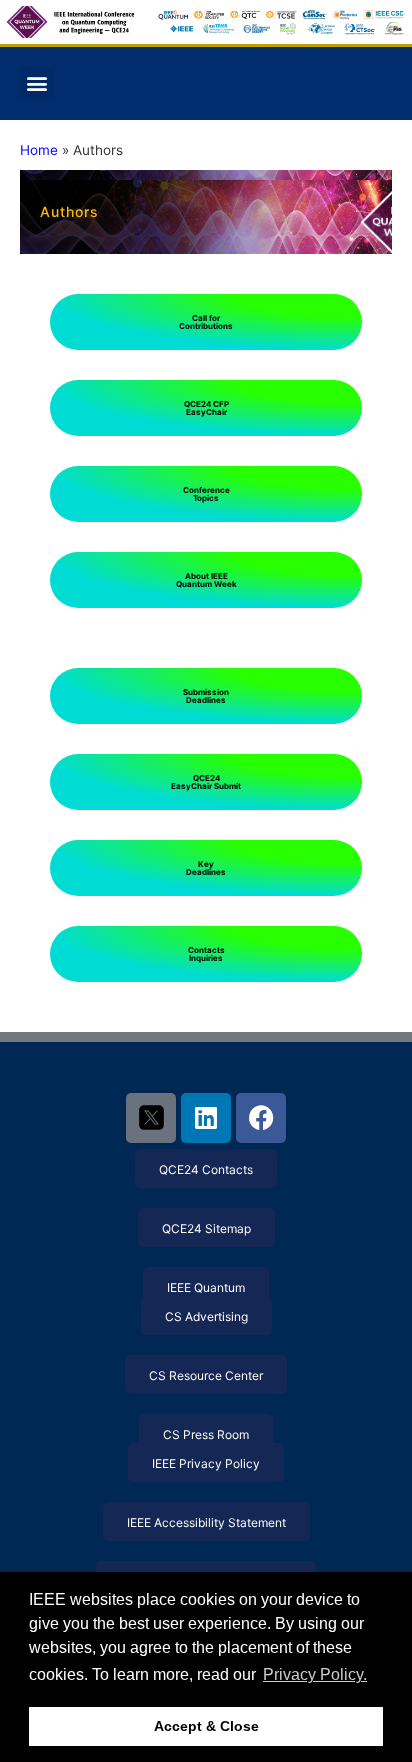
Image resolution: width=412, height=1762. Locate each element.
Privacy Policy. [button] (315, 1674)
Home (39, 150)
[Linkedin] (206, 1118)
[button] (36, 83)
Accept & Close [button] (206, 1726)
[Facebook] (261, 1118)
